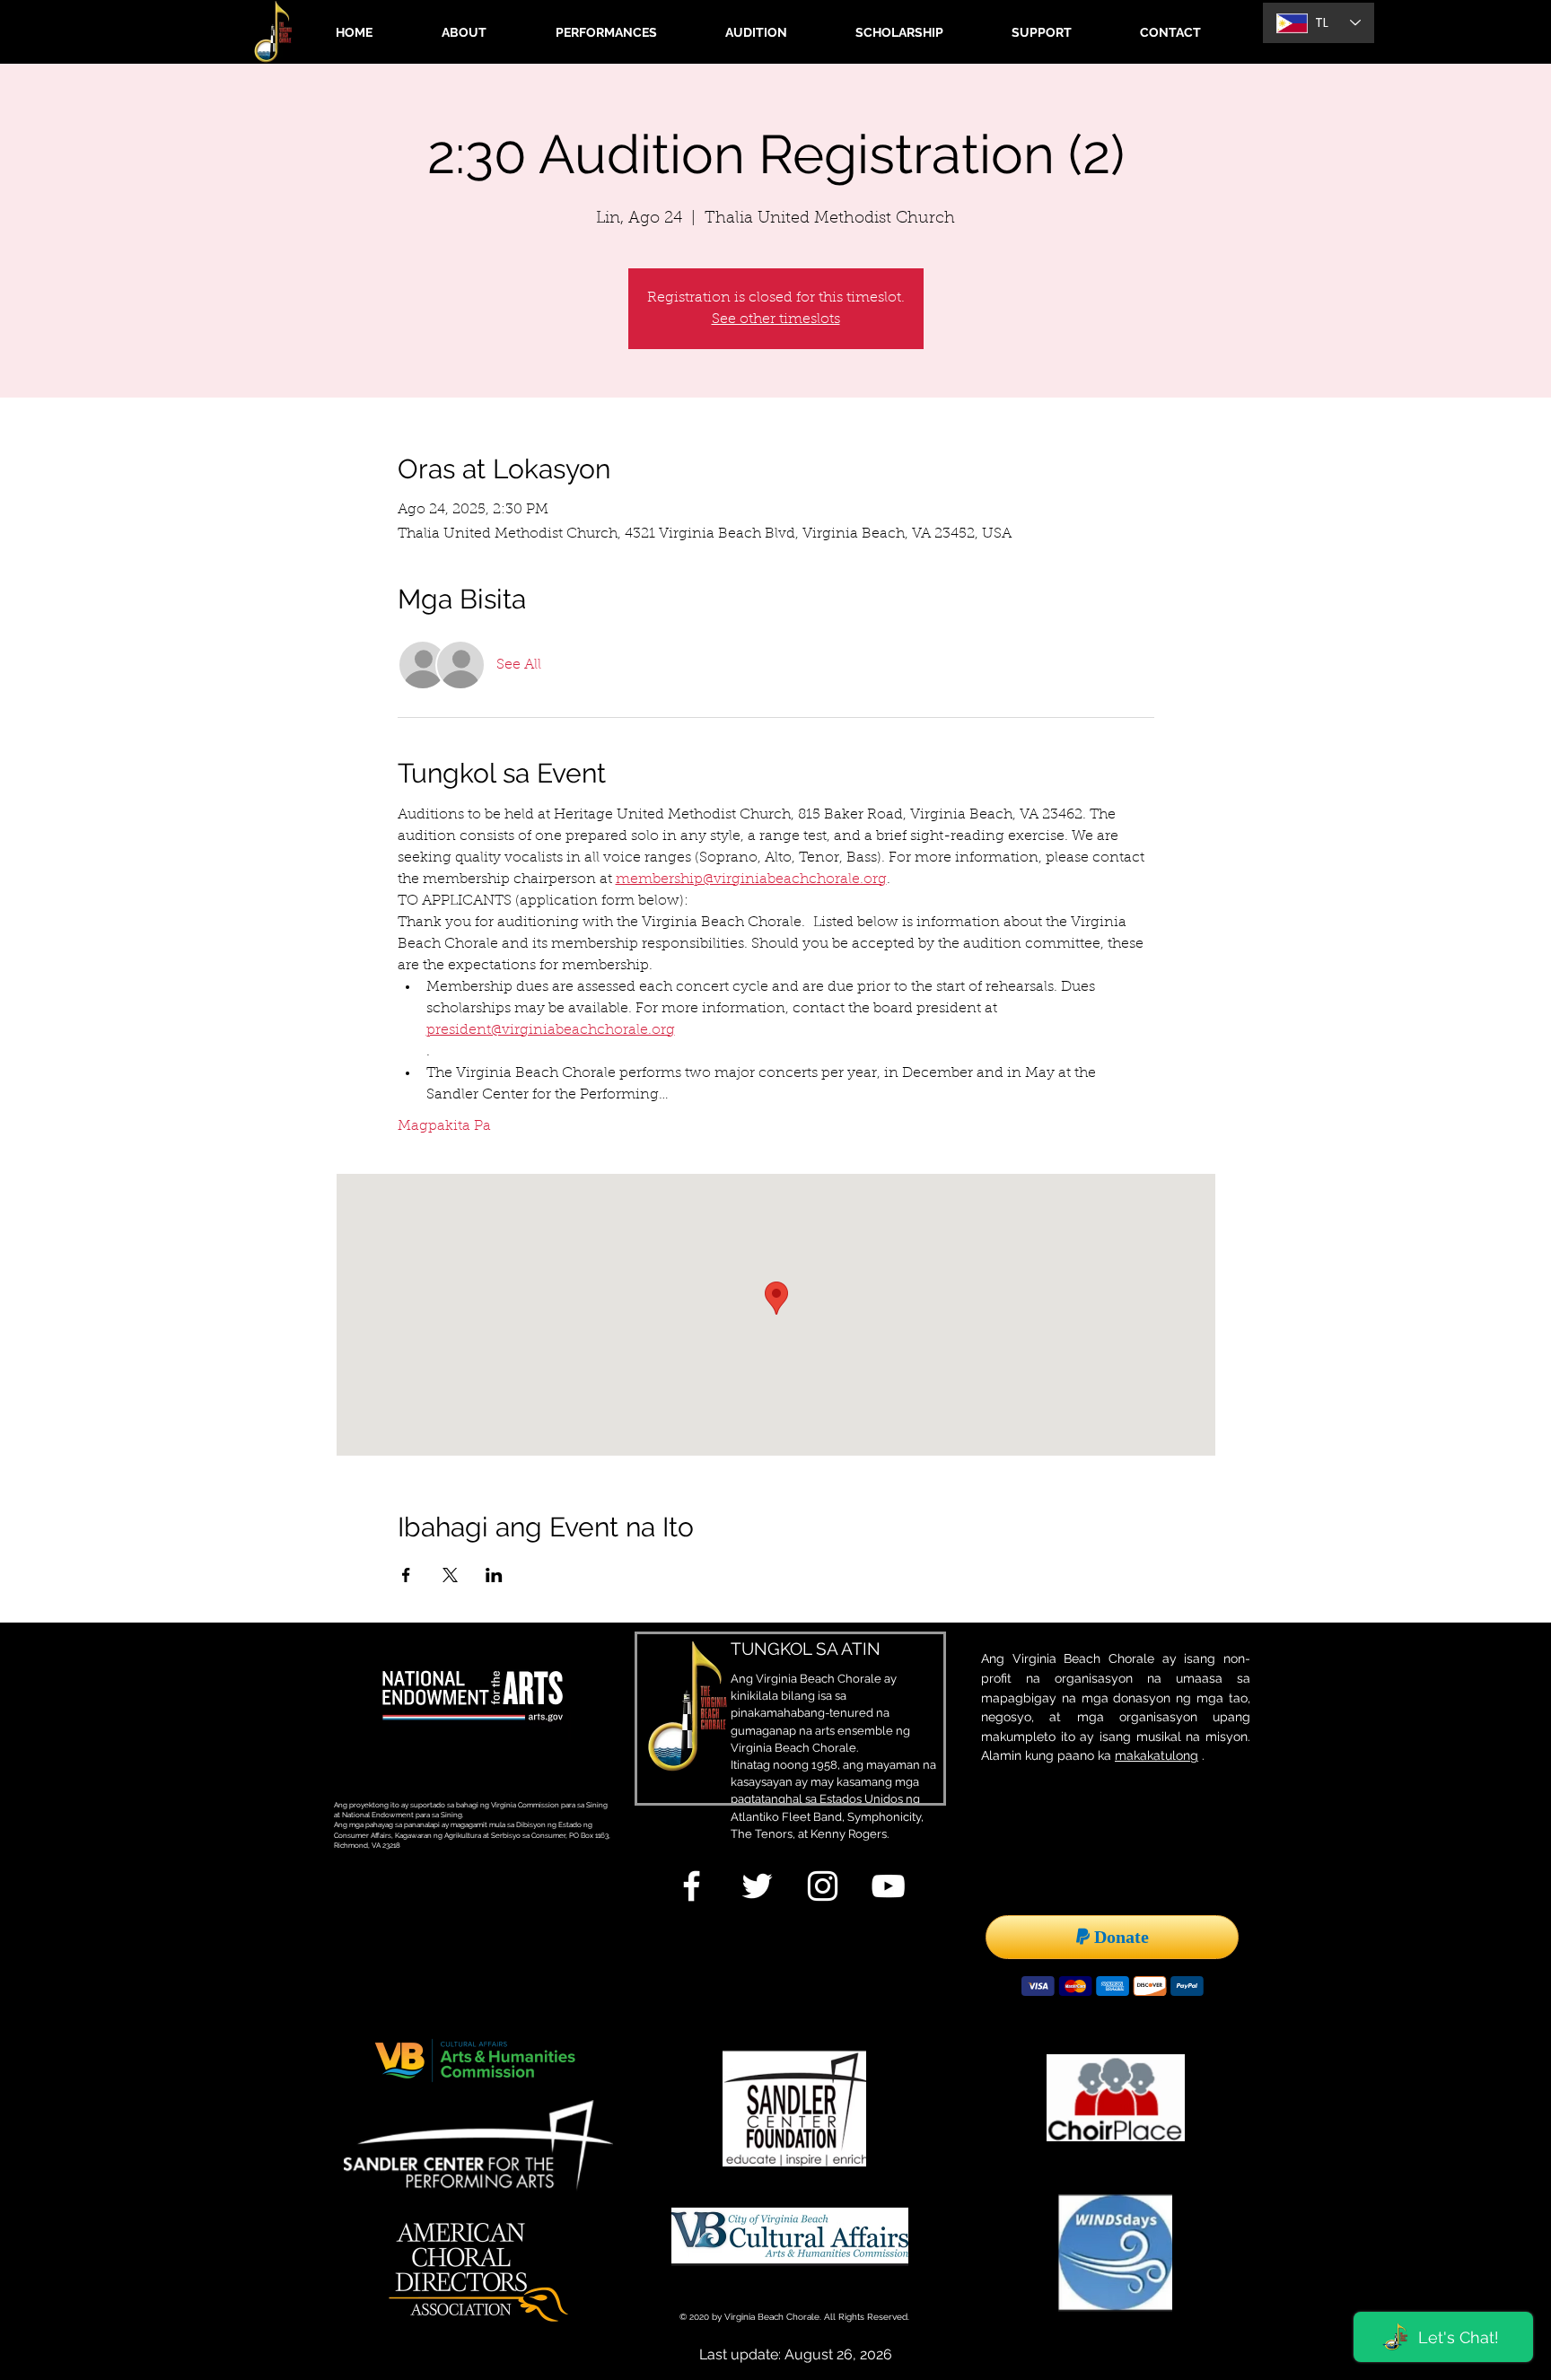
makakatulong (1157, 1755)
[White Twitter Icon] (757, 1886)
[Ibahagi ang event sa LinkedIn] (494, 1575)
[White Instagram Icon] (823, 1886)
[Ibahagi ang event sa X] (450, 1575)
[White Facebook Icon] (692, 1886)
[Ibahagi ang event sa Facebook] (406, 1575)
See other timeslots (776, 319)
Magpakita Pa (444, 1126)
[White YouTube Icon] (888, 1886)
